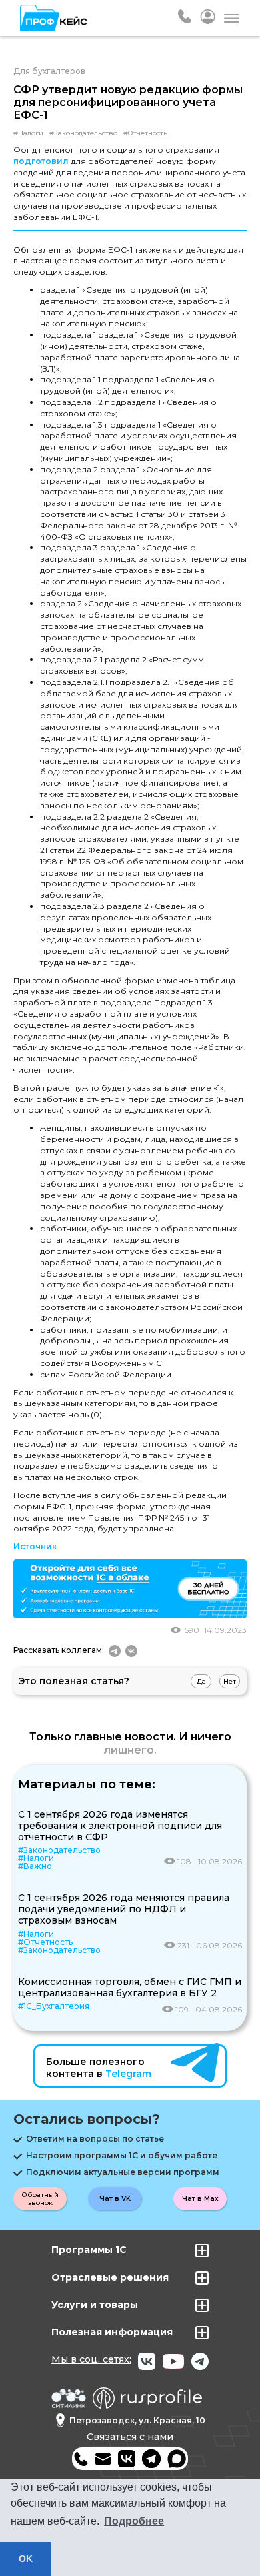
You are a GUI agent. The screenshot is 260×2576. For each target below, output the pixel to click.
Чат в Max (200, 2199)
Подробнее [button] (134, 2521)
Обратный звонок (40, 2199)
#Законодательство (83, 133)
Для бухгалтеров (49, 71)
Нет (230, 1681)
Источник (35, 1546)
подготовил (41, 161)
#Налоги (28, 133)
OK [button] (26, 2559)
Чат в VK (115, 2199)
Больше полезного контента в (99, 2068)
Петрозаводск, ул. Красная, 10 (137, 2420)
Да (201, 1681)
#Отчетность (145, 133)
